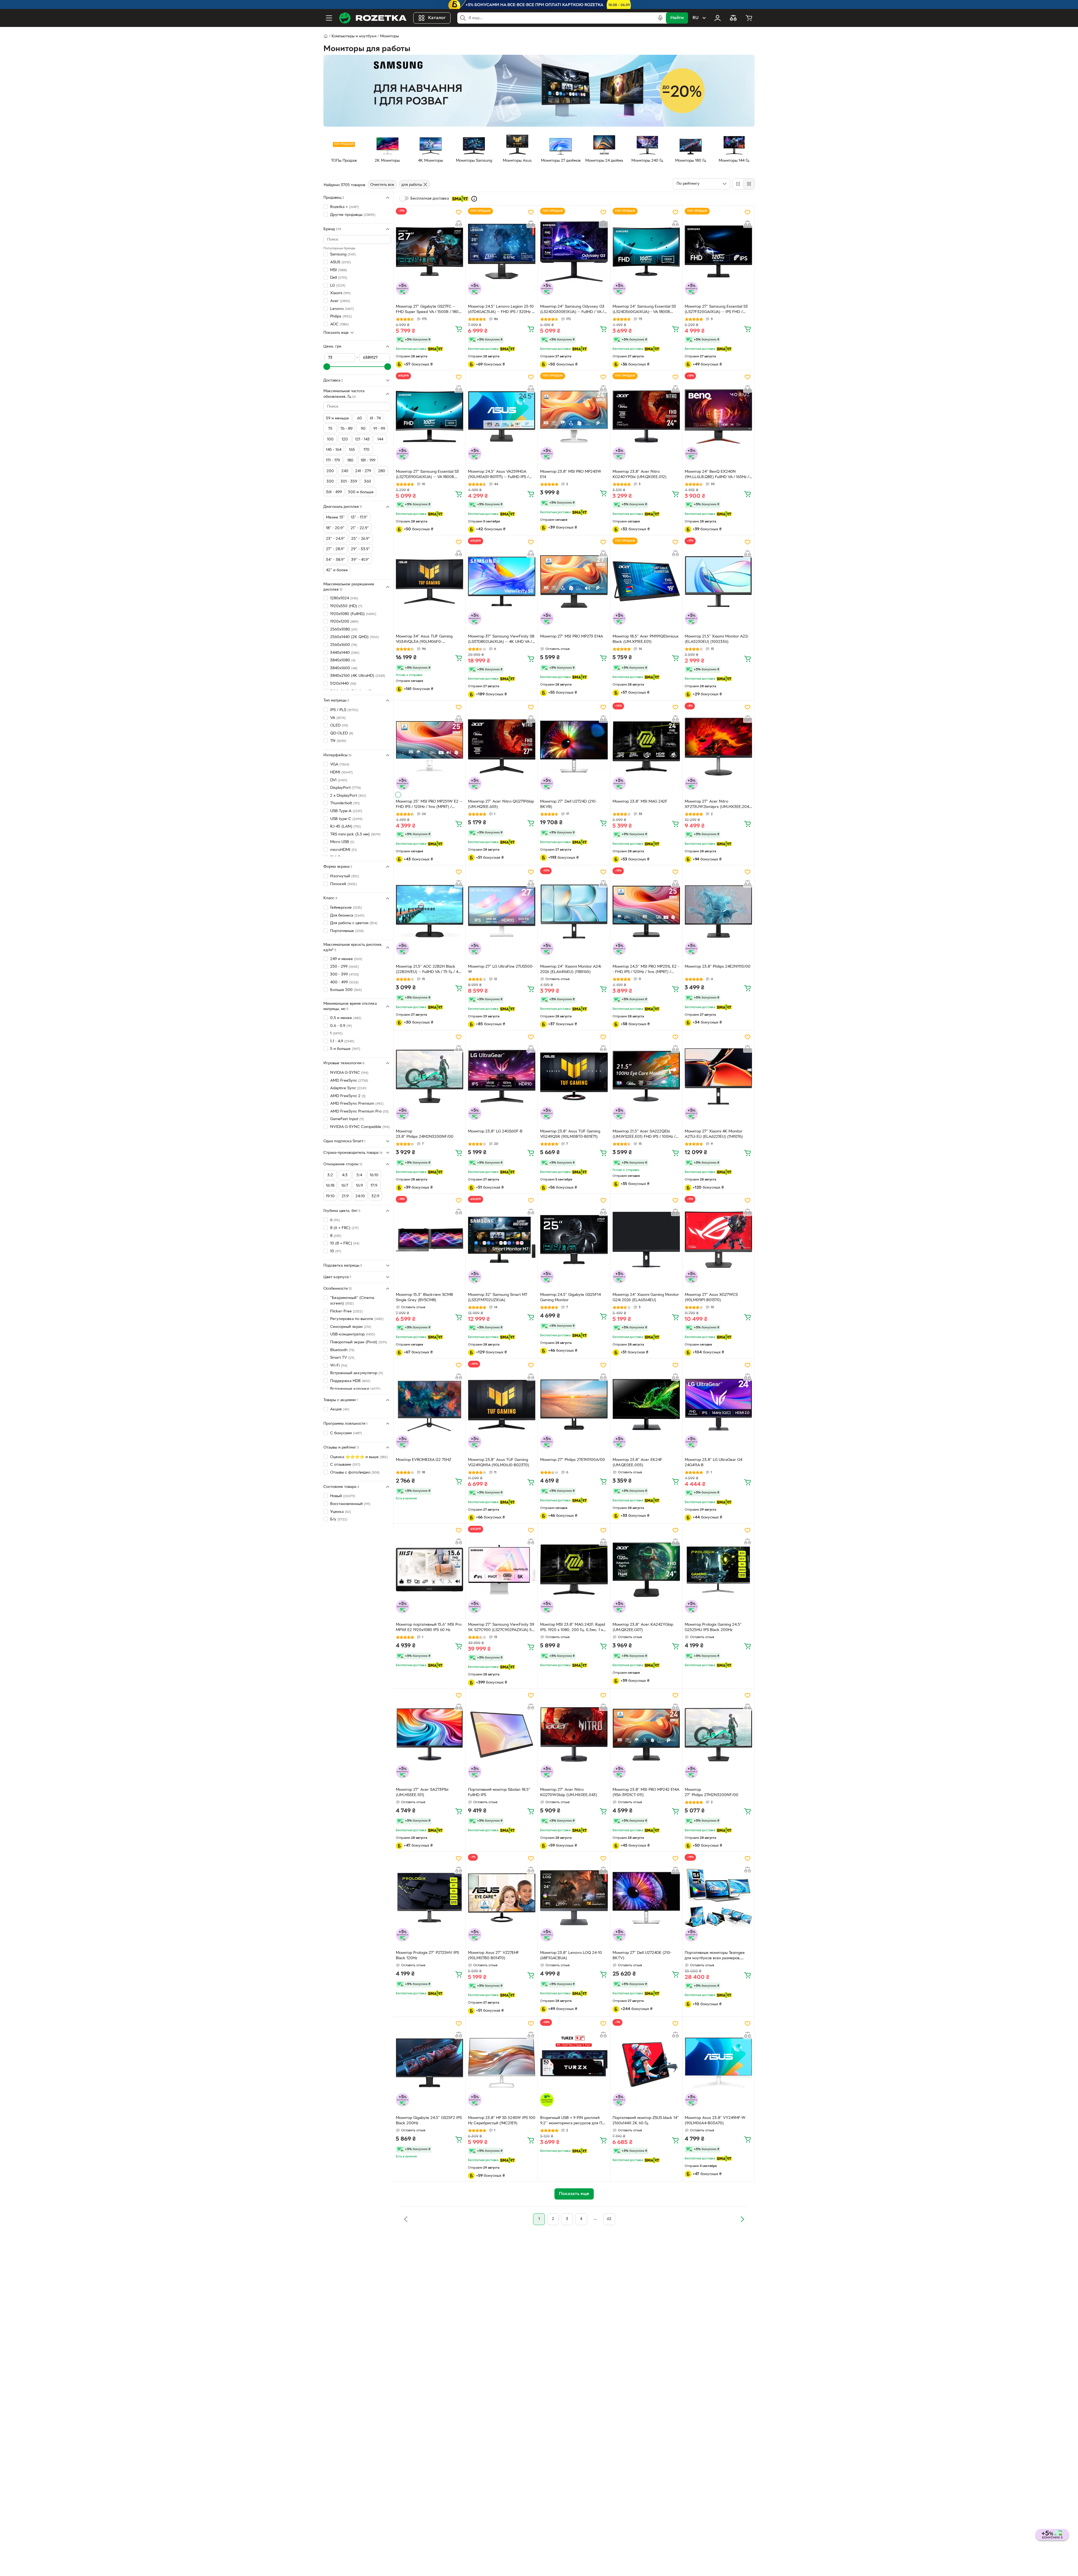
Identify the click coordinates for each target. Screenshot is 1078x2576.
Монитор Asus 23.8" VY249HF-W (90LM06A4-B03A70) (715, 2121)
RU (696, 18)
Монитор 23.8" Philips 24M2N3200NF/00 (425, 1134)
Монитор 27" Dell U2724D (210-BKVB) (568, 804)
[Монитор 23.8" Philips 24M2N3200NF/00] (430, 1076)
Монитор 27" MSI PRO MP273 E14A (572, 637)
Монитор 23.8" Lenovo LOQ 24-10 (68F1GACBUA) (571, 1956)
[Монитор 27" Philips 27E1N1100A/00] (574, 1405)
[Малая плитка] (749, 184)
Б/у (339, 1519)
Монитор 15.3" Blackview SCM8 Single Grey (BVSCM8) (424, 1298)
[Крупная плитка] (738, 184)
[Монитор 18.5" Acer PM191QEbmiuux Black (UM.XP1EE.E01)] (646, 581)
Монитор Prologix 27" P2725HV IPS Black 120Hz (427, 1956)
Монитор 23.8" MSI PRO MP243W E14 (571, 474)
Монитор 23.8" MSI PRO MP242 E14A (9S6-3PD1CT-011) (646, 1792)
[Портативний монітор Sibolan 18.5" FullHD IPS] (502, 1735)
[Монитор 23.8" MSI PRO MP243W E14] (574, 416)
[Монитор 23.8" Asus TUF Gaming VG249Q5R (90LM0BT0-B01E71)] (574, 1076)
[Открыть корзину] (749, 18)
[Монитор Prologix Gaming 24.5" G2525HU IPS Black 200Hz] (718, 1570)
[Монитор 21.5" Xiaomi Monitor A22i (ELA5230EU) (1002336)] (718, 581)
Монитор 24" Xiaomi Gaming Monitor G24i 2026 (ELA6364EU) (646, 1298)
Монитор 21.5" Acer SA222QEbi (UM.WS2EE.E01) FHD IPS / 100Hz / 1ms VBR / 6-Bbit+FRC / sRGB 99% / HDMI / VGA (645, 1135)
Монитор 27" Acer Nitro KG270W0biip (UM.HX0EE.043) (569, 1792)
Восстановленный (350, 1504)
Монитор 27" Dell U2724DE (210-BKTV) (642, 1956)
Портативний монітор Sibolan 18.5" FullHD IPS (499, 1792)
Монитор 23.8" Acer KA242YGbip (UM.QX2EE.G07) (643, 1627)
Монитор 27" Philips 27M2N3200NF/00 (712, 1792)
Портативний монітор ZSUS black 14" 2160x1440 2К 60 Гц (646, 2121)
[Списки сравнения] (733, 18)
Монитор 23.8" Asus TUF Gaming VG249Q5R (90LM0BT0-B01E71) (570, 1134)
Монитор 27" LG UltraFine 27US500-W (501, 969)
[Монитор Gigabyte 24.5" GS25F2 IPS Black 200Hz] (430, 2063)
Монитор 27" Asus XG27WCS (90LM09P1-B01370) (711, 1298)
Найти (677, 18)
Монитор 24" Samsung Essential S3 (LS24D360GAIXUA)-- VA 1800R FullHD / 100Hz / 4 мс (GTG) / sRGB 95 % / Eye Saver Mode (644, 310)
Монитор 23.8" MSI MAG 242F (640, 802)
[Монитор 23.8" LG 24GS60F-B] (502, 1076)
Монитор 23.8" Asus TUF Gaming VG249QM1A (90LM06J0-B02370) (499, 1463)
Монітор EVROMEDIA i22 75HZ (423, 1460)
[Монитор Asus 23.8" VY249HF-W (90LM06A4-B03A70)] (718, 2063)
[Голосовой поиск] (660, 18)
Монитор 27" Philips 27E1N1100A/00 (573, 1460)
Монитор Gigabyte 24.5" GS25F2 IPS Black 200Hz (429, 2121)
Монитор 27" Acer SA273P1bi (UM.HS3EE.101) (422, 1792)
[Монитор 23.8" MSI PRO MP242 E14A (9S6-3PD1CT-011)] (646, 1735)
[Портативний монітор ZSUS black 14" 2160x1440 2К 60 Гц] (646, 2063)
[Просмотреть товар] (398, 795)
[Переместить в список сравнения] (459, 223)
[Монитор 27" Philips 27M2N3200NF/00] (718, 1735)
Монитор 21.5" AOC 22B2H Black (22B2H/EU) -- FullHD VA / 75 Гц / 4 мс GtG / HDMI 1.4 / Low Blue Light (427, 970)
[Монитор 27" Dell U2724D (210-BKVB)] (574, 746)
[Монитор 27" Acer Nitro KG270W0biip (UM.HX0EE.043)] (574, 1735)
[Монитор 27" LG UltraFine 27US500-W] (502, 911)
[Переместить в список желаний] (459, 212)
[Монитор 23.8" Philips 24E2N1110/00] (718, 911)
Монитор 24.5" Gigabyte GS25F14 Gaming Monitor (570, 1298)
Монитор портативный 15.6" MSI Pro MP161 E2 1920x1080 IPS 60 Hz (429, 1627)
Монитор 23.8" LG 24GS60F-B (495, 1131)
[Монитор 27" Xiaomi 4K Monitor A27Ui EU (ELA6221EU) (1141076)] (718, 1076)
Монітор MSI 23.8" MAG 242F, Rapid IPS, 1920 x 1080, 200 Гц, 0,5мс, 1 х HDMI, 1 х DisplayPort (573, 1628)
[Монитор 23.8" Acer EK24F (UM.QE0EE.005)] (646, 1405)
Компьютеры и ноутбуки (354, 36)
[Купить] (459, 329)
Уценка (341, 1512)
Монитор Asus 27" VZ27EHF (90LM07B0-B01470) (494, 1956)
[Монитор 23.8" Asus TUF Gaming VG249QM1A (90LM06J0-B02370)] (502, 1405)
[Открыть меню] (329, 18)
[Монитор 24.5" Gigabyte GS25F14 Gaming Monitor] (574, 1240)
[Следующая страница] (742, 2219)
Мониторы (390, 36)
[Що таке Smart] (474, 199)
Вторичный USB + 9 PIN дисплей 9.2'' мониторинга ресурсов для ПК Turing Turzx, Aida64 (573, 2121)
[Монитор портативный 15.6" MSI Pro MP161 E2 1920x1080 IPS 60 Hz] (430, 1570)
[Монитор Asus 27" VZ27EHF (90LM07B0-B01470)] (502, 1898)
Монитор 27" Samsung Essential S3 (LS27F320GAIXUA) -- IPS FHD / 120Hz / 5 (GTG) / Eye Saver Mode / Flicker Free (717, 310)
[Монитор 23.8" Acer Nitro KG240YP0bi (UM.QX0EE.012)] (646, 416)
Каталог (437, 18)
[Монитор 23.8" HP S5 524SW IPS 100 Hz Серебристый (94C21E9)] (502, 2063)
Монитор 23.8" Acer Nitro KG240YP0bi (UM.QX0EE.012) (640, 474)
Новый (343, 1496)
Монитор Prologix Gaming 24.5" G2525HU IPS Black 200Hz (713, 1627)
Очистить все (382, 185)
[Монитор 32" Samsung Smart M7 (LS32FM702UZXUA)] (502, 1240)
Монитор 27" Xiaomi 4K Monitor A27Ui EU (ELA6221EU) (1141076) (714, 1134)
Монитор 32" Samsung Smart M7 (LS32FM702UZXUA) (498, 1298)
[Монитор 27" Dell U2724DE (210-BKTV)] (646, 1898)
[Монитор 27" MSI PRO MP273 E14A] (574, 581)
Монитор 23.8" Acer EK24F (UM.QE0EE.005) (637, 1463)
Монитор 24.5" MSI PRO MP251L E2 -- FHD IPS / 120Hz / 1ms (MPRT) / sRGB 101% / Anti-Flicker (646, 970)
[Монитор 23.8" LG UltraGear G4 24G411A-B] (718, 1405)
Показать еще (336, 333)
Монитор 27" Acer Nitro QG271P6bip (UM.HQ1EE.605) (501, 804)
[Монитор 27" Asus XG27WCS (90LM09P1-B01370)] (718, 1240)
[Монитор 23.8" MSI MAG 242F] (646, 746)
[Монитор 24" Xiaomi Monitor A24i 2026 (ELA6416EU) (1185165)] (574, 911)
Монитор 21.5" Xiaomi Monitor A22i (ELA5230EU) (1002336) (716, 639)
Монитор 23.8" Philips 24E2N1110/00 (718, 967)
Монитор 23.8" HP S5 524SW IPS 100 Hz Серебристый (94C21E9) (502, 2121)
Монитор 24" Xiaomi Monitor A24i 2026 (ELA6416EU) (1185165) (571, 969)
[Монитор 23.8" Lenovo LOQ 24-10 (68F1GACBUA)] (574, 1898)
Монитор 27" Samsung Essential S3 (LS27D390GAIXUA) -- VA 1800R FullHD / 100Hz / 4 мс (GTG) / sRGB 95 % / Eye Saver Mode (427, 475)
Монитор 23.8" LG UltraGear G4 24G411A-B (713, 1463)
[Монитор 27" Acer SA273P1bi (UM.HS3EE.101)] (430, 1735)
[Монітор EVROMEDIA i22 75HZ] (430, 1405)
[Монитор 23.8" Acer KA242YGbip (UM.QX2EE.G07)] (646, 1570)
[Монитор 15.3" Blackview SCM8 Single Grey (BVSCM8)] (430, 1240)
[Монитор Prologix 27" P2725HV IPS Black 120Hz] (430, 1898)
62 (609, 2219)
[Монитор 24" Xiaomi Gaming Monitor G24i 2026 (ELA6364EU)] (646, 1240)
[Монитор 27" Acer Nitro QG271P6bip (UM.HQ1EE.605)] (502, 746)
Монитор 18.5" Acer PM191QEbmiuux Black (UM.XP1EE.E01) (646, 639)
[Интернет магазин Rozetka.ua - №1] (373, 18)
